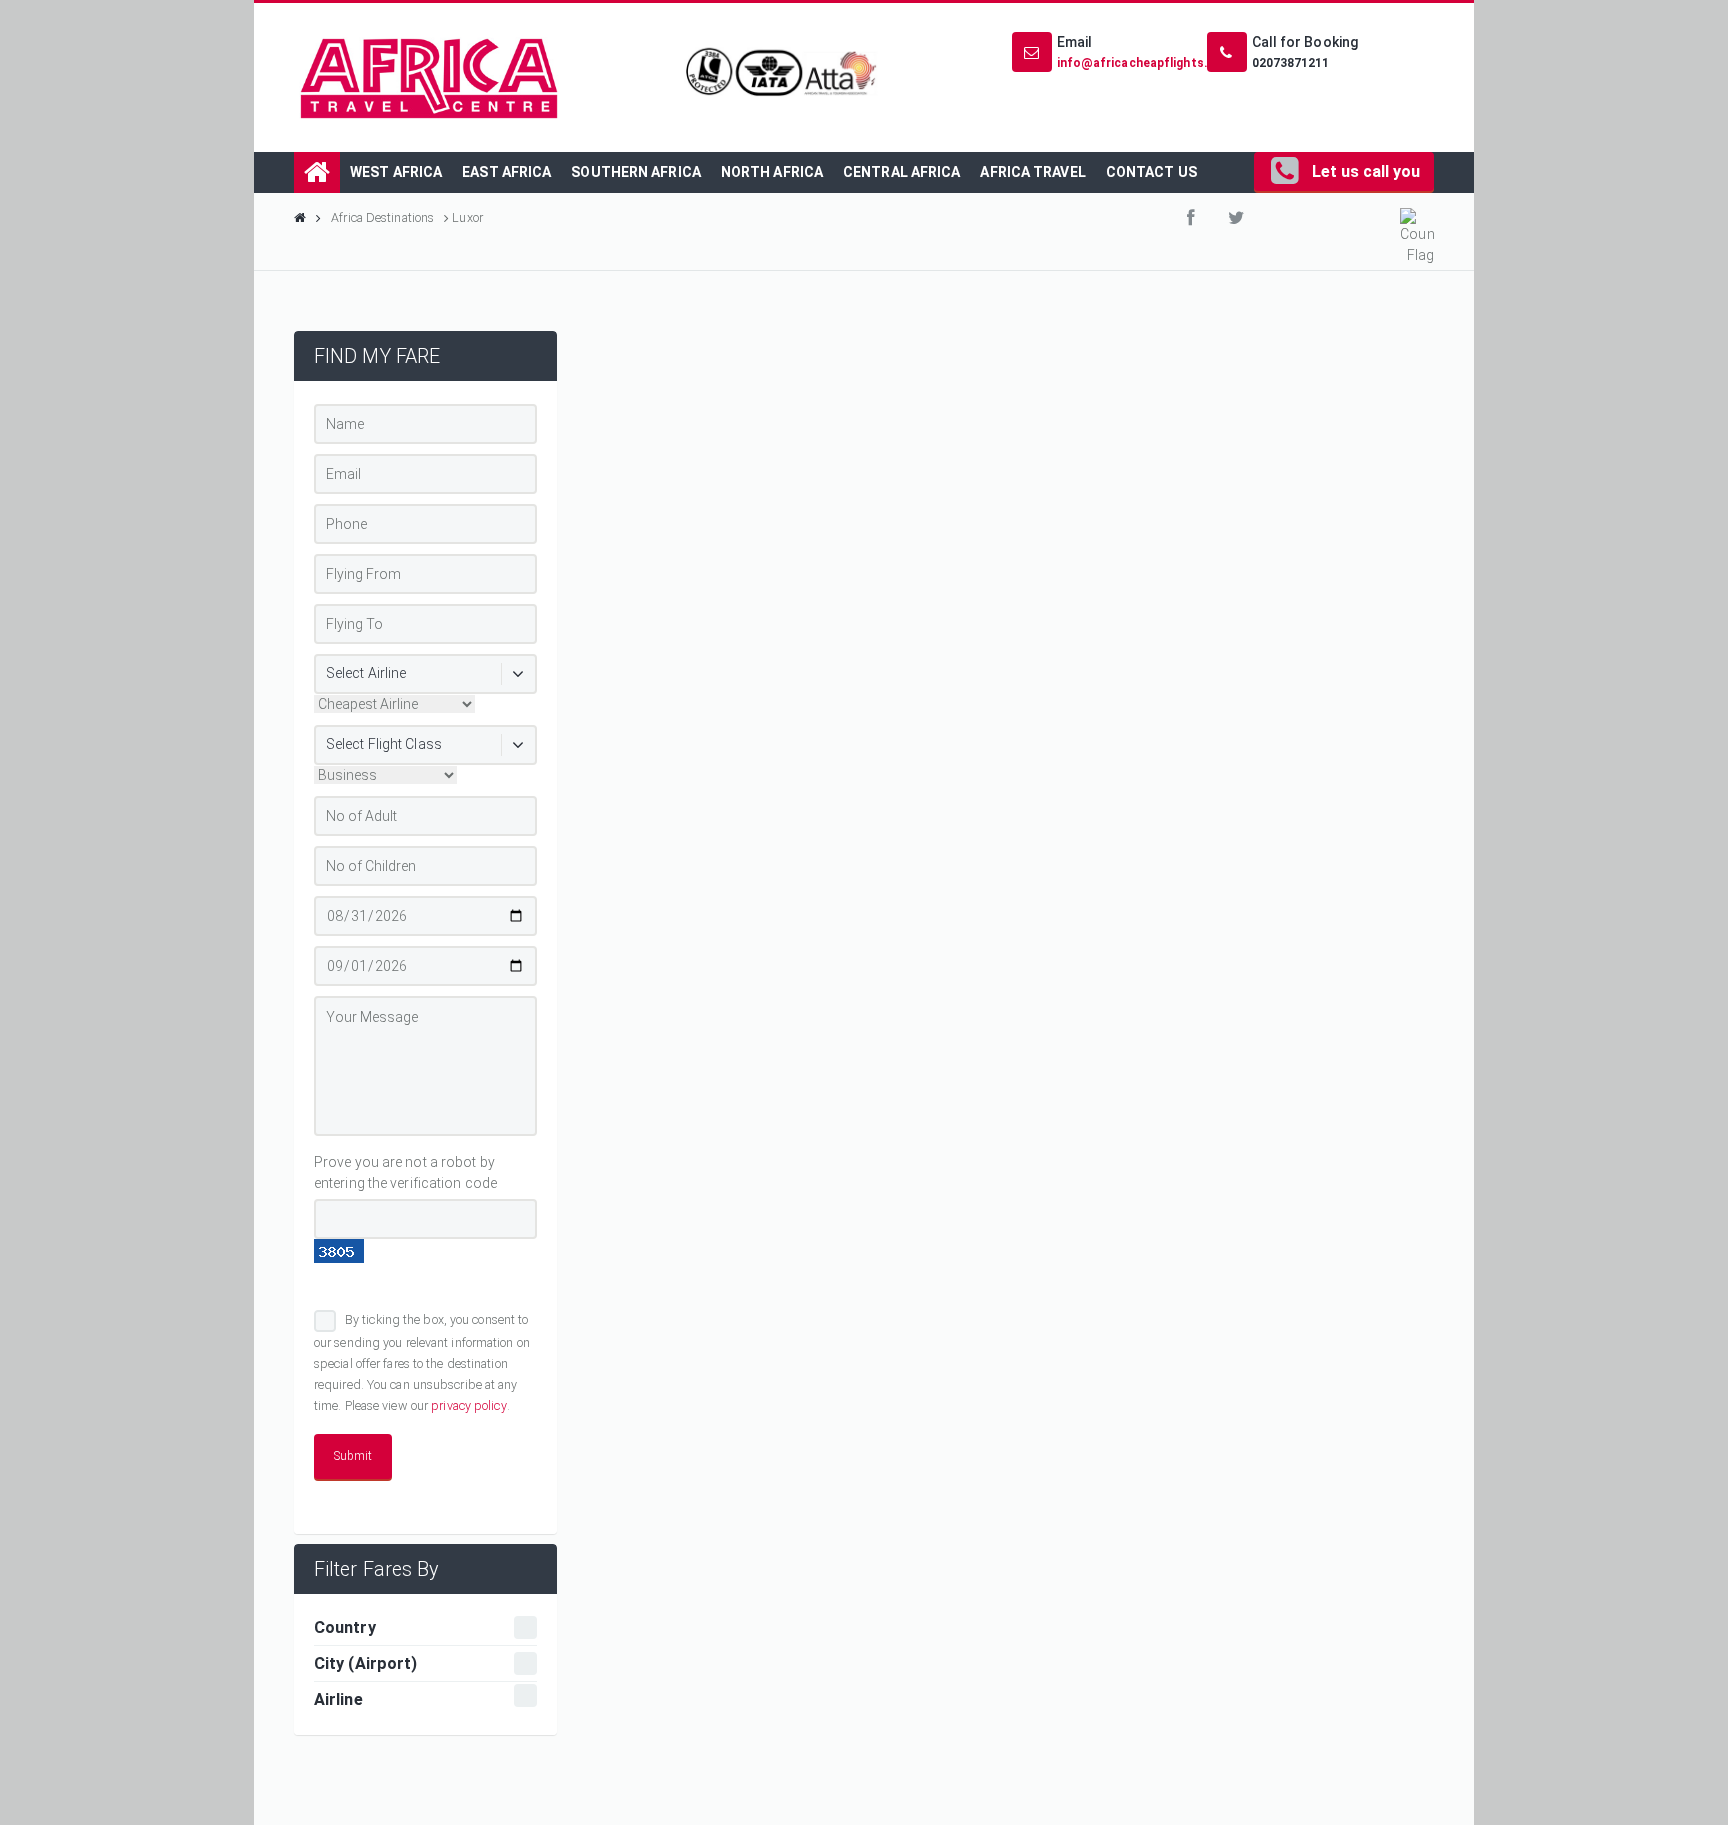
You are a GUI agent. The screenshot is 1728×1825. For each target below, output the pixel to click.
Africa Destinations (382, 217)
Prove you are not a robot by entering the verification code (405, 1172)
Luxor (466, 217)
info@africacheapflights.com (1146, 63)
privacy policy (468, 1405)
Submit (353, 1456)
